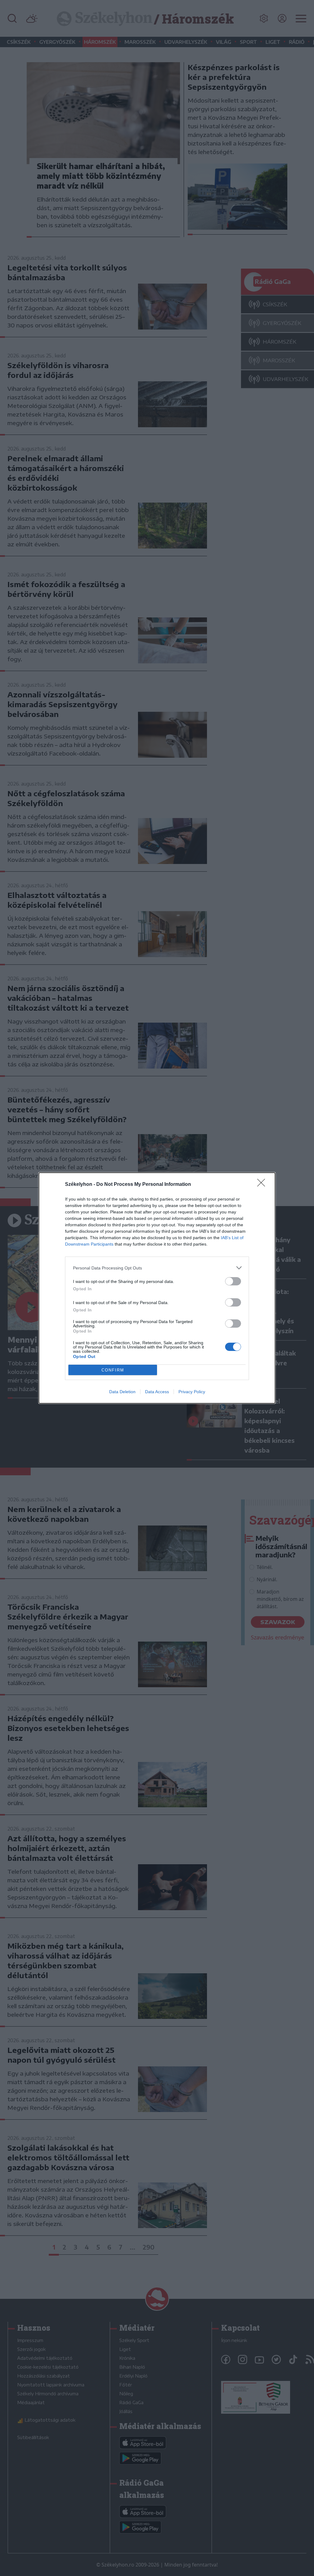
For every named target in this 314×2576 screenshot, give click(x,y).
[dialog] (157, 1288)
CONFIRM (113, 1370)
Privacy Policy (192, 1392)
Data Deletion (122, 1392)
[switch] (233, 1281)
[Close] (263, 1185)
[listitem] (157, 1268)
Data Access (157, 1392)
